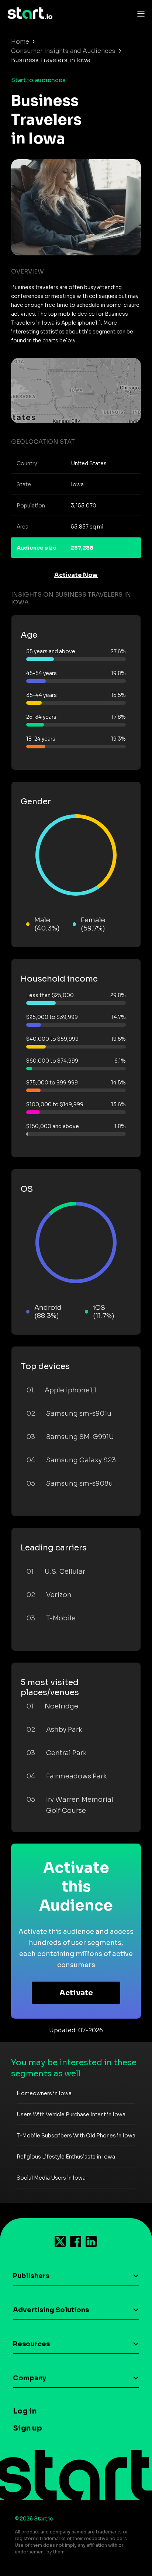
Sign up (27, 2428)
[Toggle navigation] (139, 13)
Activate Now (76, 575)
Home (20, 42)
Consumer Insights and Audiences (63, 51)
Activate (76, 1993)
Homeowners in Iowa (44, 2093)
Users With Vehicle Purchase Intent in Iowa (71, 2114)
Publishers (31, 2276)
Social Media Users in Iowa (51, 2178)
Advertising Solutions (51, 2310)
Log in (25, 2411)
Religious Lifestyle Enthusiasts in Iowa (66, 2157)
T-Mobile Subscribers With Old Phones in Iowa (76, 2136)
